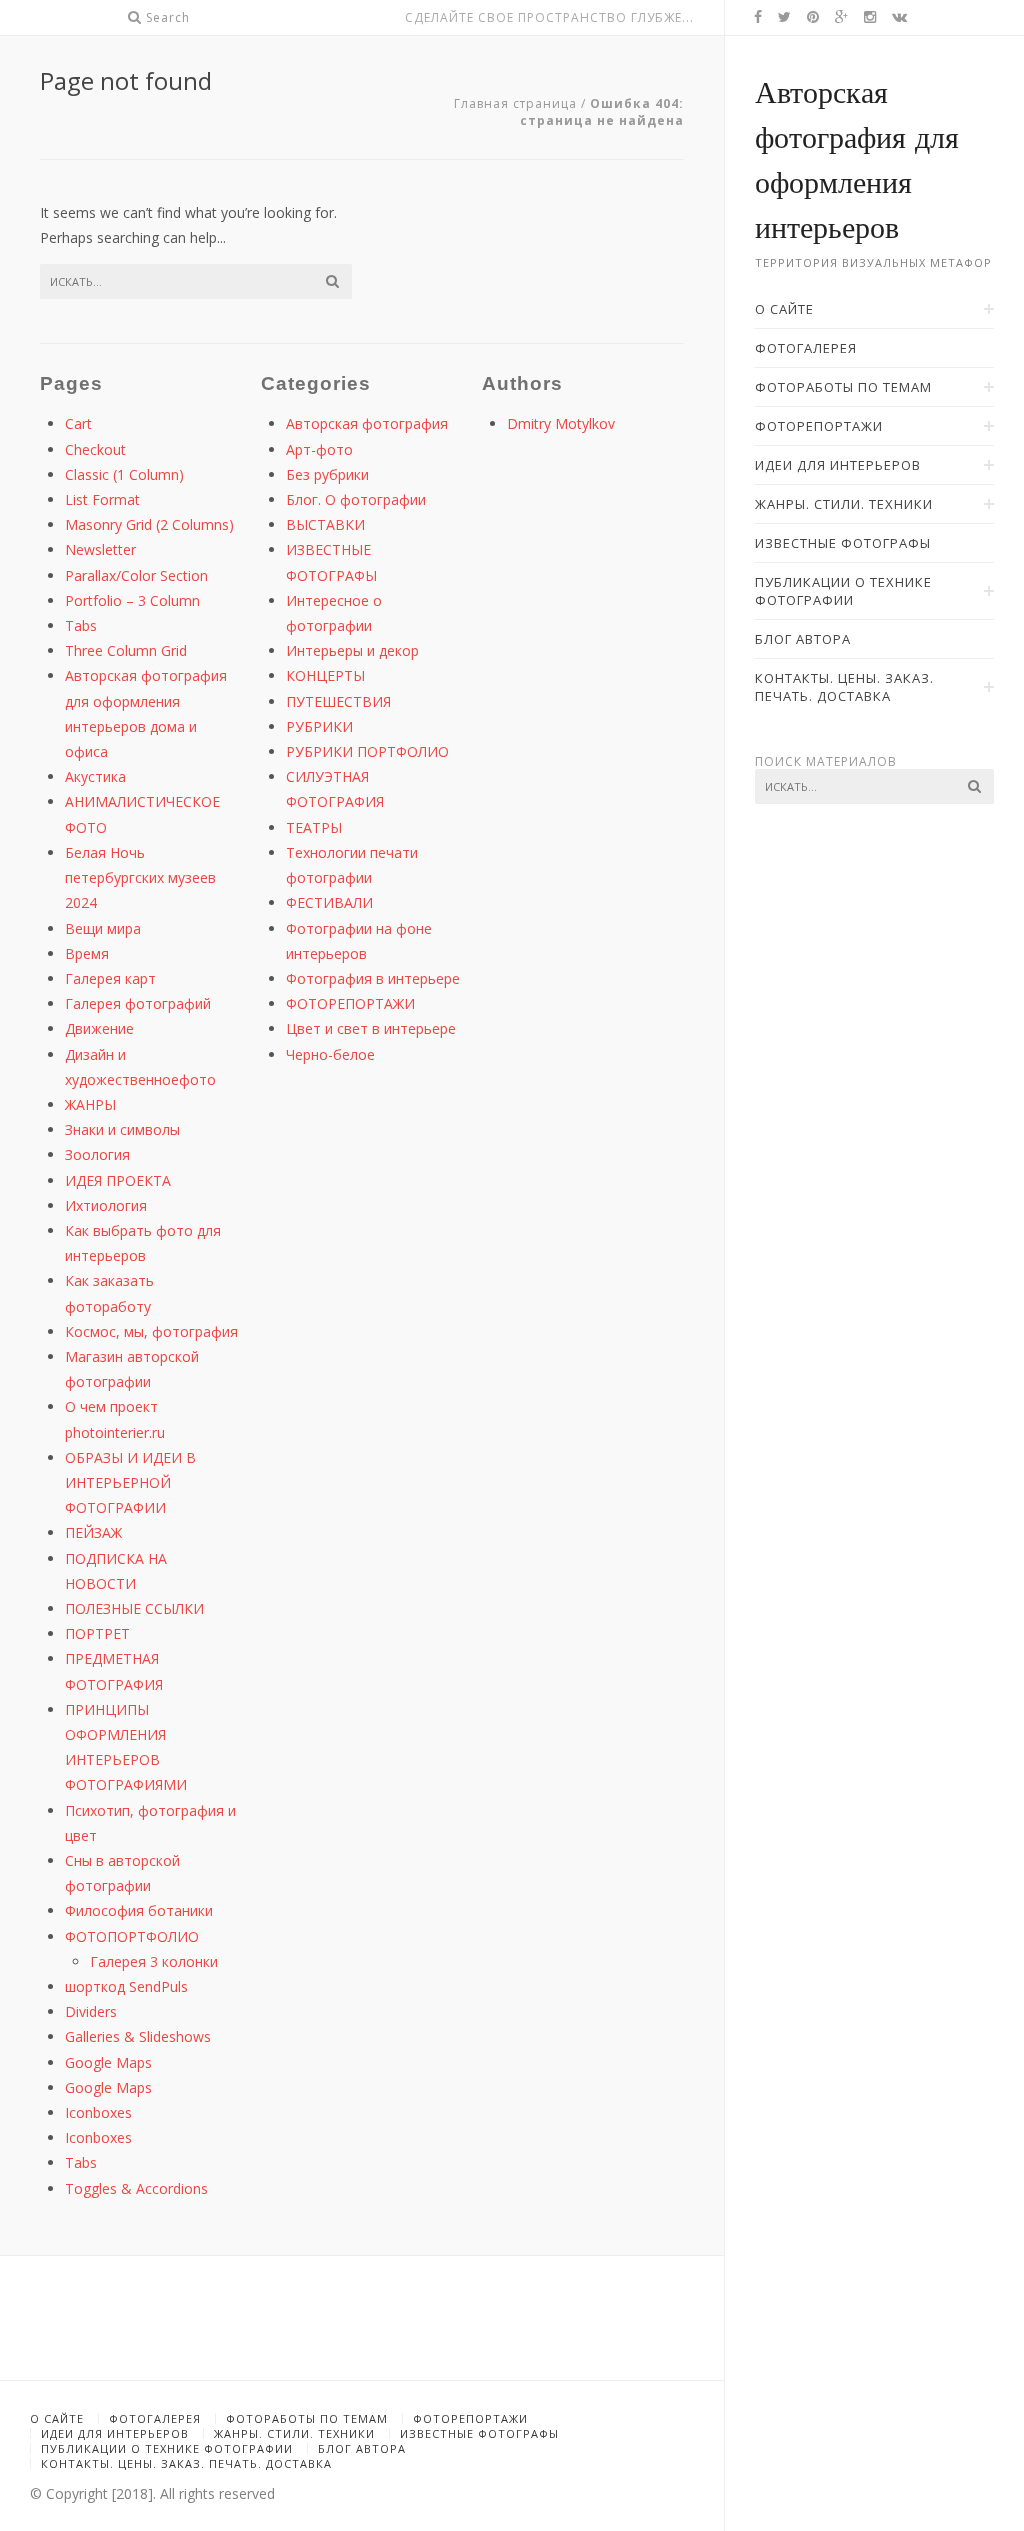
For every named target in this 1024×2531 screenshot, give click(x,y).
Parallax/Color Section (136, 575)
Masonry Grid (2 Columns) (149, 524)
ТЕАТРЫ (314, 827)
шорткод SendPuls (126, 1986)
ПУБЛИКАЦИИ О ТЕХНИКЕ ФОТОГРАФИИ (167, 2448)
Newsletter (100, 549)
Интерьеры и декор (352, 650)
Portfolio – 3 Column (132, 600)
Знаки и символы (122, 1129)
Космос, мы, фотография (151, 1331)
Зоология (97, 1154)
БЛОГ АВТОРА (362, 2448)
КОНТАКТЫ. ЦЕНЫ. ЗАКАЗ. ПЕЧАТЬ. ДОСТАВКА (186, 2463)
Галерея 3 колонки (154, 1961)
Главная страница (515, 103)
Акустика (95, 776)
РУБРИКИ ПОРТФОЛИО (367, 751)
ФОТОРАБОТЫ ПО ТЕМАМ (307, 2418)
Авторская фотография (367, 423)
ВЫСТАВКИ (325, 524)
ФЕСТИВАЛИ (329, 902)
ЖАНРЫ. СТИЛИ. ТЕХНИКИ (294, 2433)
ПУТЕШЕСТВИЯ (338, 701)
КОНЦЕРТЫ (325, 675)
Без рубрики (327, 474)
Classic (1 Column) (124, 474)
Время (87, 953)
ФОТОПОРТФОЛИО (132, 1936)
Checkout (95, 449)
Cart (78, 423)
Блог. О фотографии (356, 499)
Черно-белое (330, 1054)
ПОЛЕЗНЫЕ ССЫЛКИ (134, 1608)
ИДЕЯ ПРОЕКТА (118, 1180)
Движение (99, 1028)
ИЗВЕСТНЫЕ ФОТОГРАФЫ (479, 2433)
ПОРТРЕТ (97, 1633)
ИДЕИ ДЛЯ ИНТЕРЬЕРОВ (115, 2433)
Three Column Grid (126, 650)
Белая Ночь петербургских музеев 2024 (140, 877)
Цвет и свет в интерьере (371, 1028)
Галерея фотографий (138, 1003)
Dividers (91, 2011)
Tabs (81, 625)
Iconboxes (98, 2112)
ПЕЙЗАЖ (93, 1532)
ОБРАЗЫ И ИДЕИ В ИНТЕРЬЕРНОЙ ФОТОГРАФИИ (130, 1482)
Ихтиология (106, 1205)
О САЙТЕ (57, 2418)
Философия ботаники (139, 1910)
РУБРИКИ (319, 726)
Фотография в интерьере (373, 978)
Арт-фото (319, 449)
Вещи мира (103, 928)
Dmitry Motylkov (561, 423)
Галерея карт (110, 978)
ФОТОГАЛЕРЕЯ (155, 2418)
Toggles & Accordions (136, 2188)
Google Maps (108, 2062)
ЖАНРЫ (90, 1104)
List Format (102, 499)
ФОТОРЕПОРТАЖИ (350, 1003)
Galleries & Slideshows (138, 2036)
